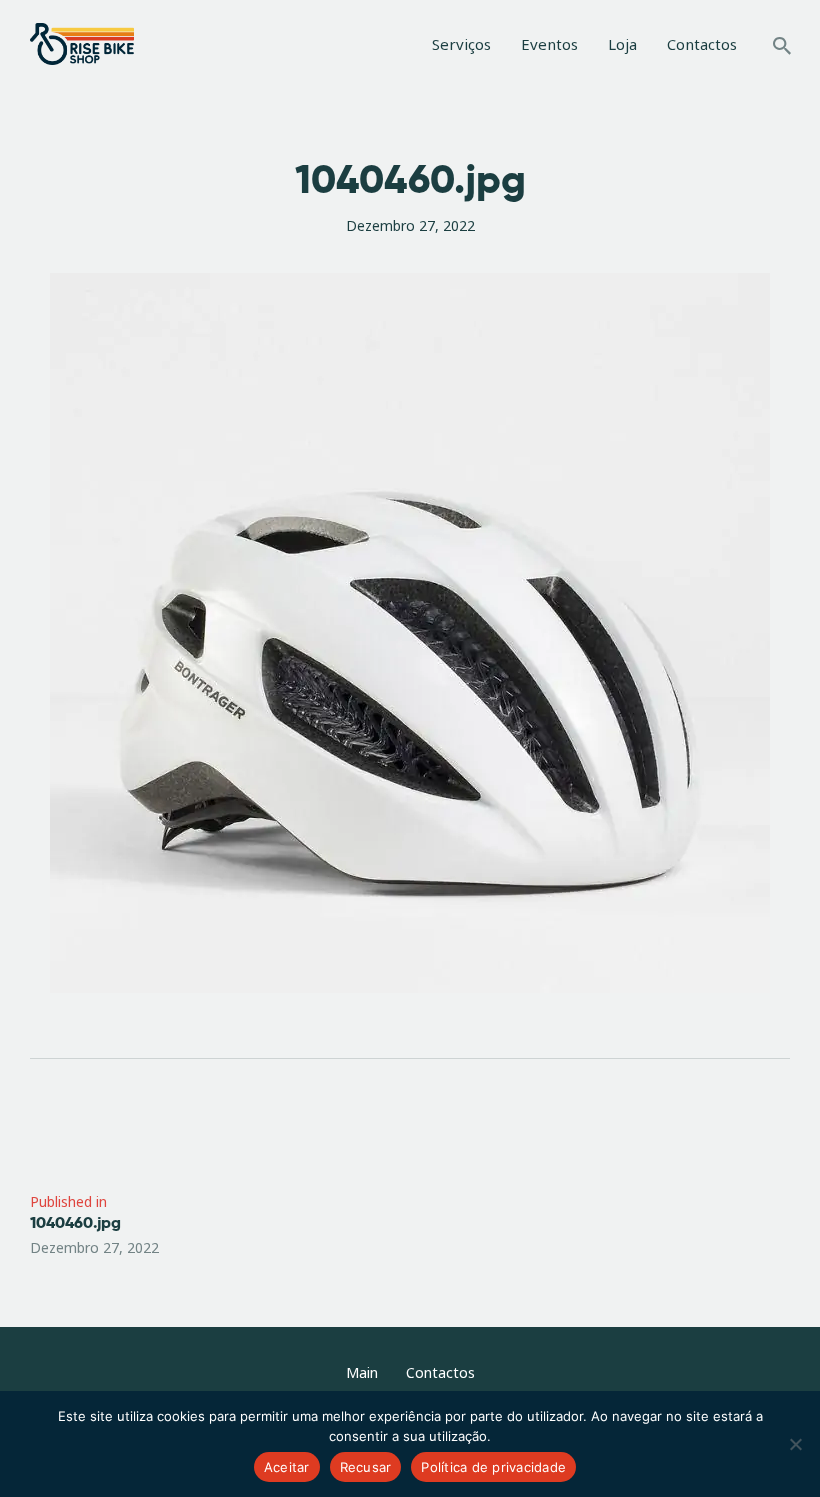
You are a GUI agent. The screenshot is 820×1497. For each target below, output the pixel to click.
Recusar (366, 1467)
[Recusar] (795, 1444)
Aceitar (287, 1467)
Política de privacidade (493, 1467)
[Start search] (782, 46)
